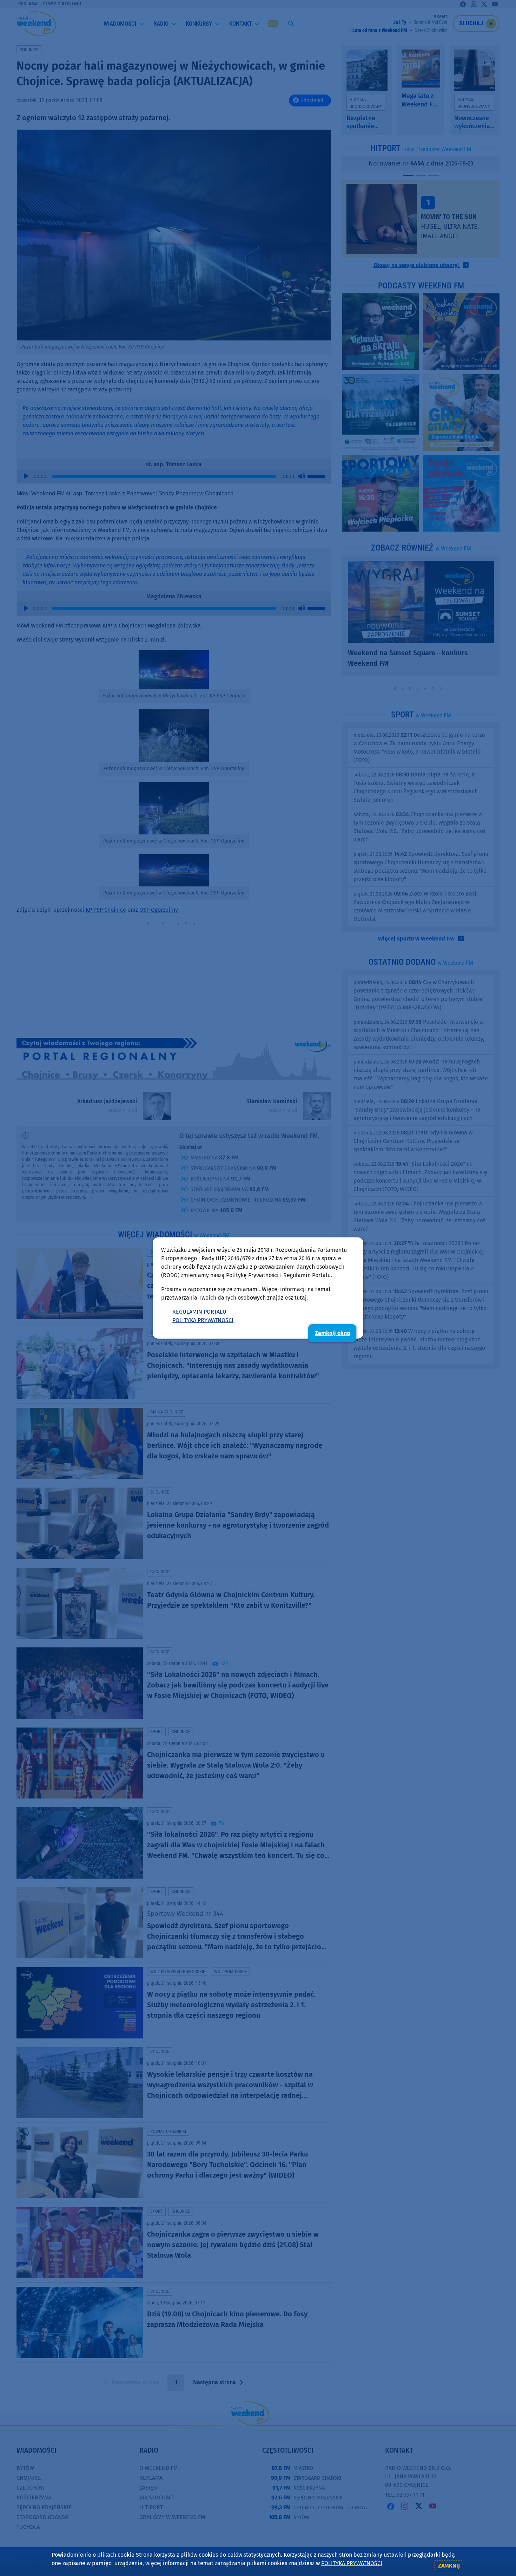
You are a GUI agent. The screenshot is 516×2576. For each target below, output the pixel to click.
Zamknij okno (332, 1333)
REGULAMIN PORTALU (199, 1312)
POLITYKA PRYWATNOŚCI (203, 1320)
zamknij (449, 2566)
